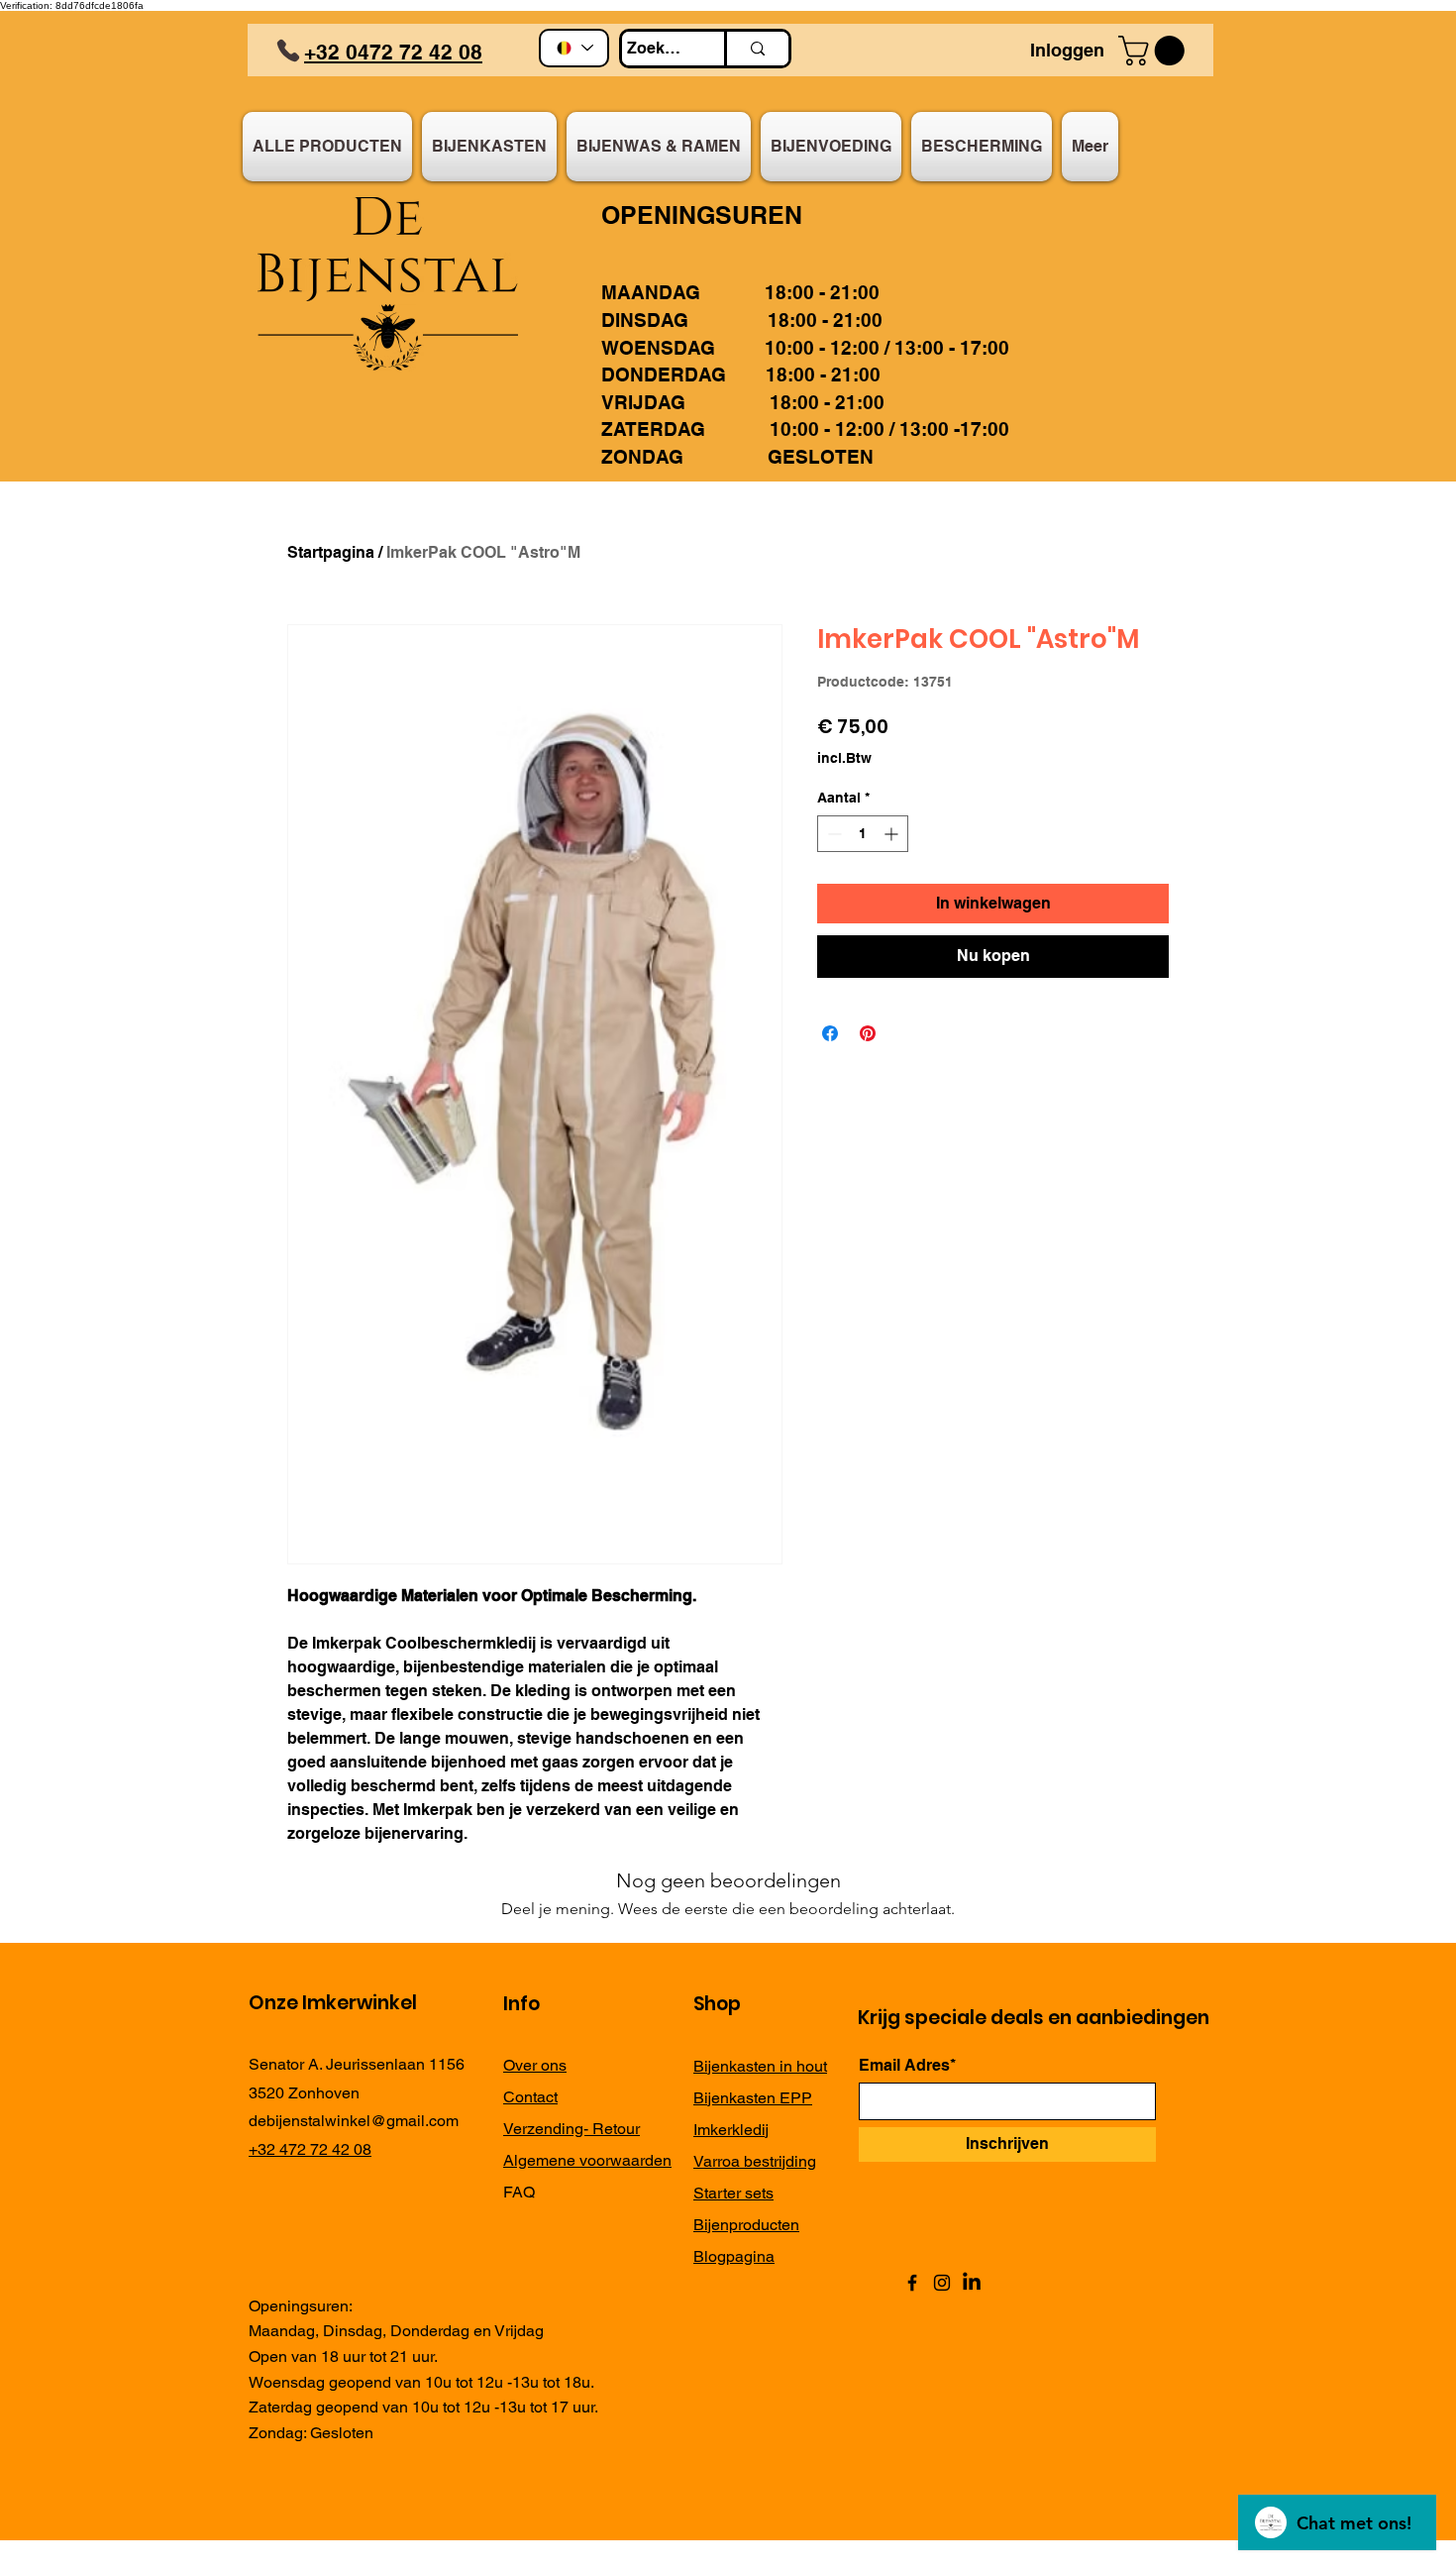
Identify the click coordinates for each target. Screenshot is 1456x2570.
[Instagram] (942, 2283)
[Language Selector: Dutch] (574, 48)
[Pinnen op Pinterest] (868, 1033)
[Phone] (288, 51)
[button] (1155, 51)
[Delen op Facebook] (830, 1033)
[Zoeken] (756, 49)
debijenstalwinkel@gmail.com (354, 2121)
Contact (530, 2097)
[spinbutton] (863, 834)
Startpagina (331, 552)
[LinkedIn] (972, 2283)
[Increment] (893, 834)
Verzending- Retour (572, 2129)
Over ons (535, 2065)
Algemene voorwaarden (587, 2160)
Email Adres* (907, 2066)
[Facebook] (912, 2283)
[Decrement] (832, 834)
